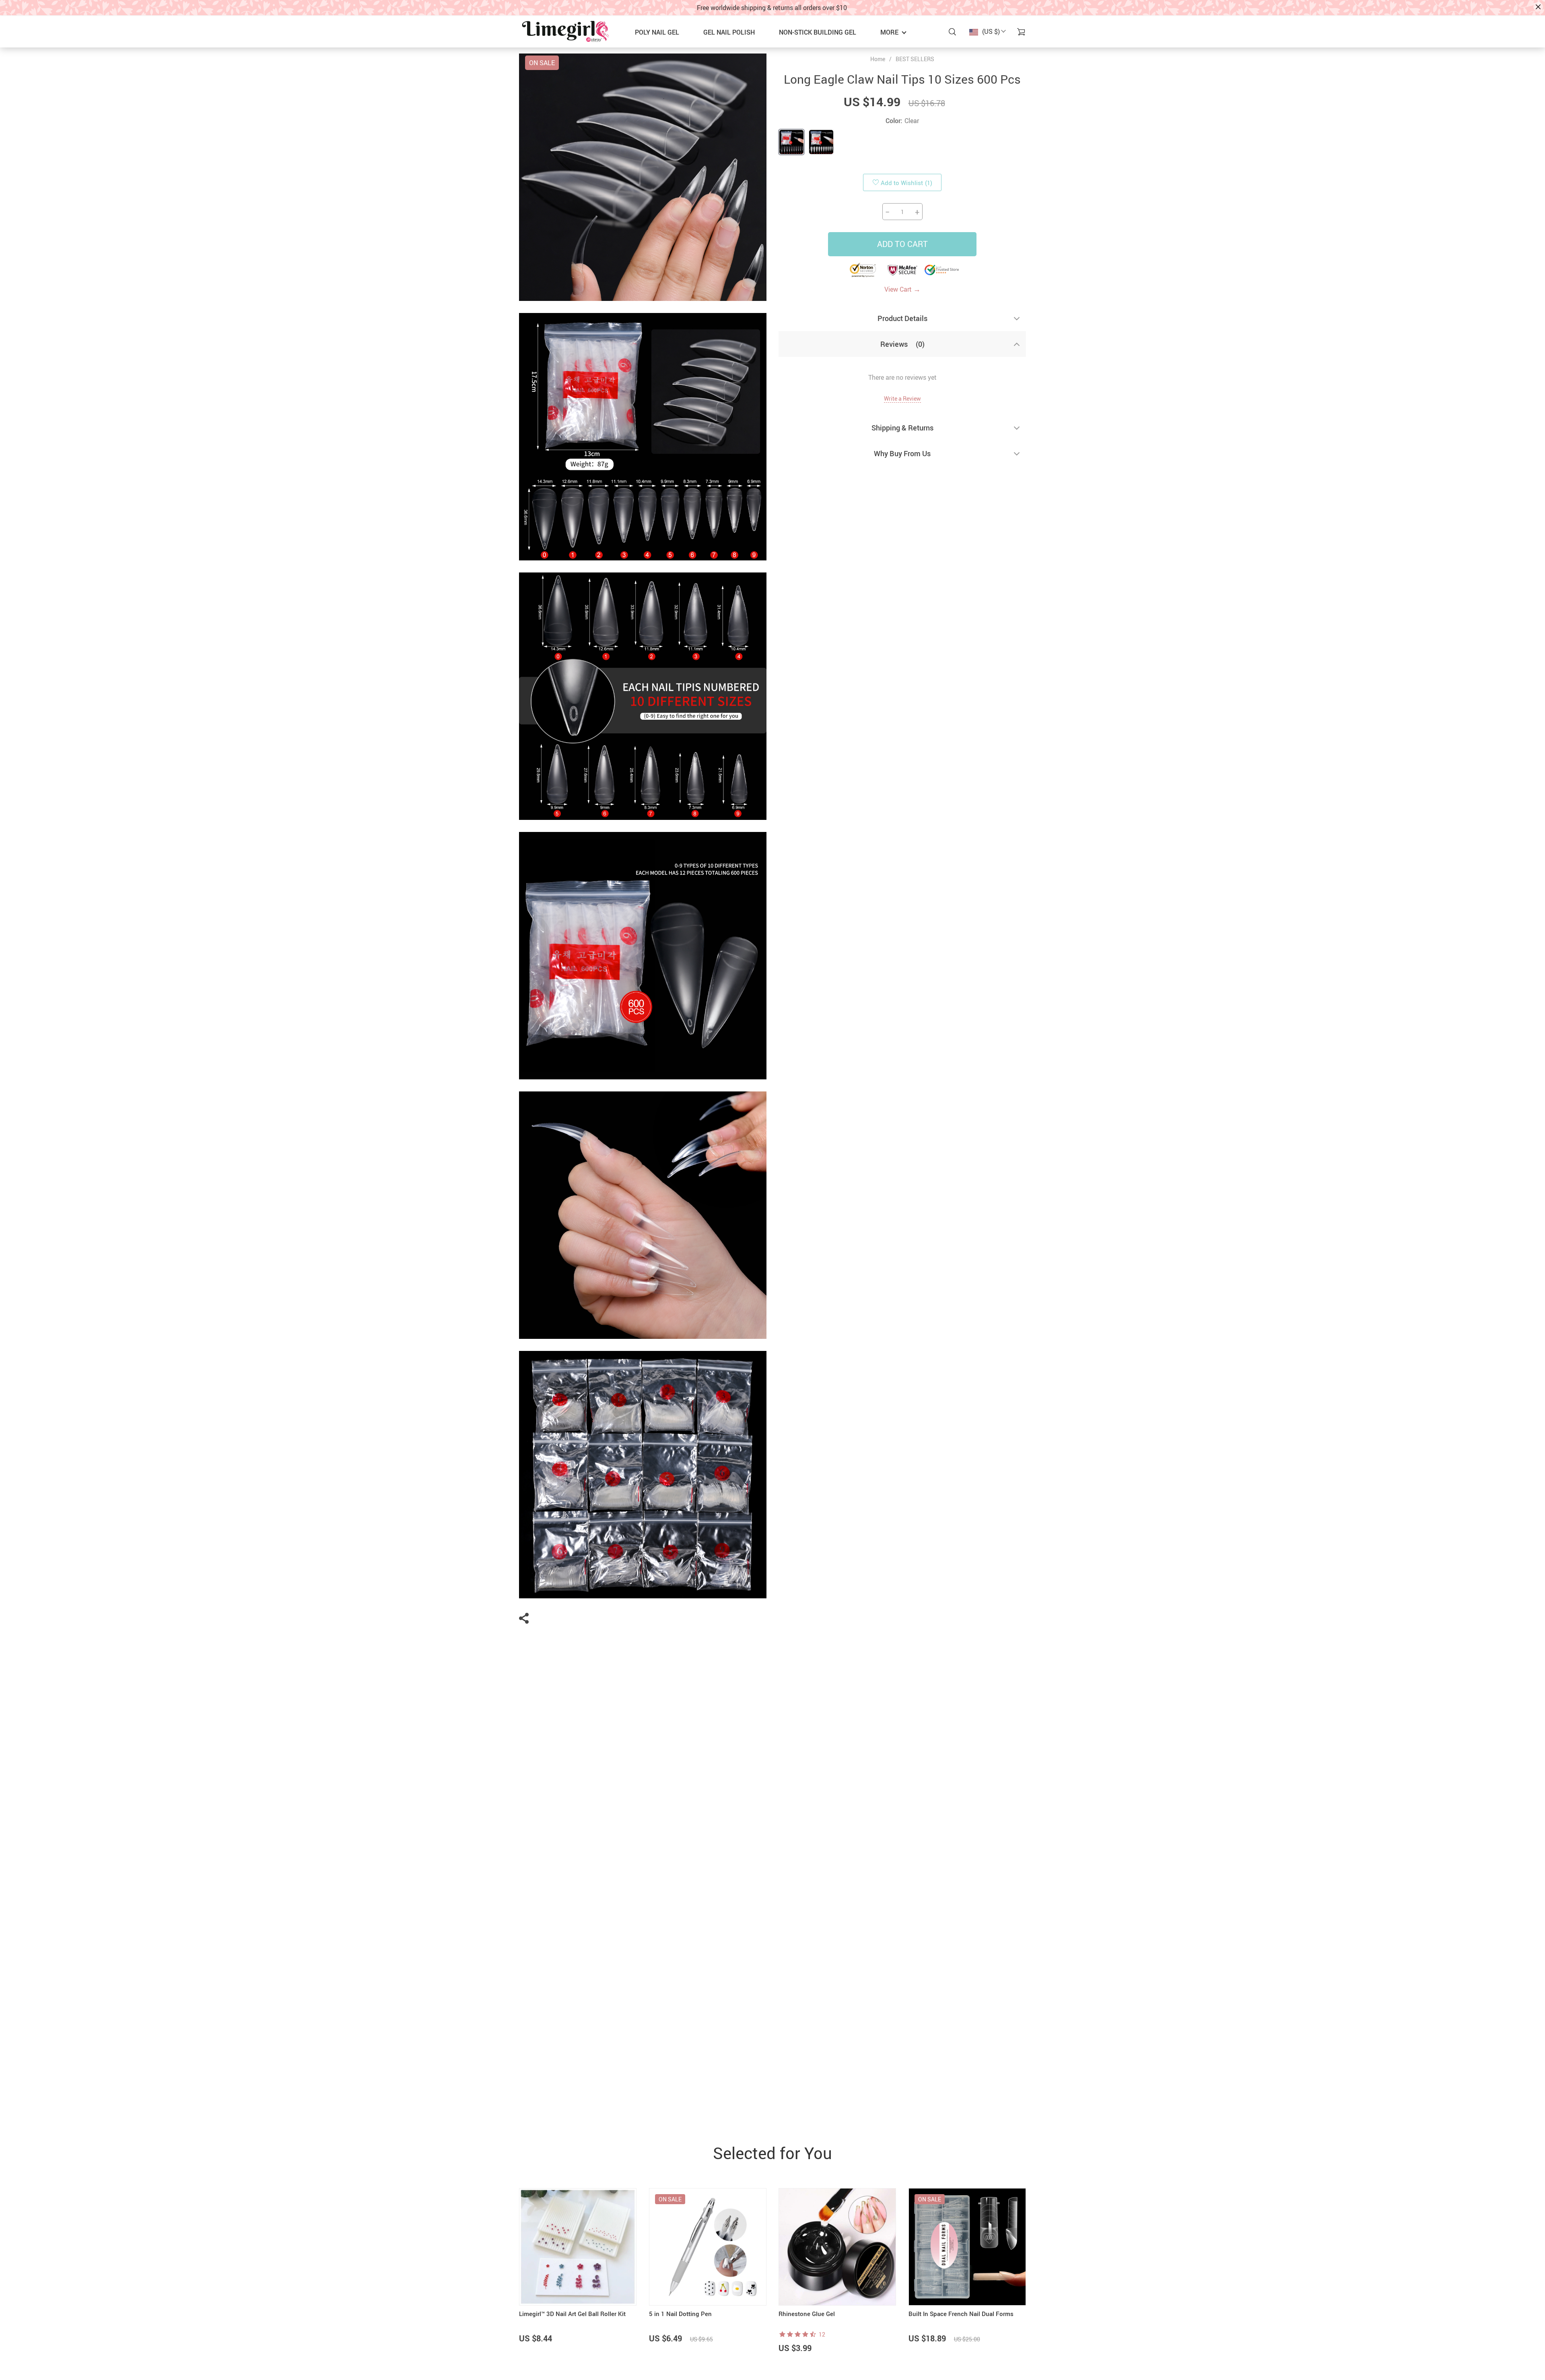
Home (878, 59)
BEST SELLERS (915, 59)
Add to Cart (902, 244)
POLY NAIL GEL (657, 32)
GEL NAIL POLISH (729, 32)
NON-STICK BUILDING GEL (818, 32)
